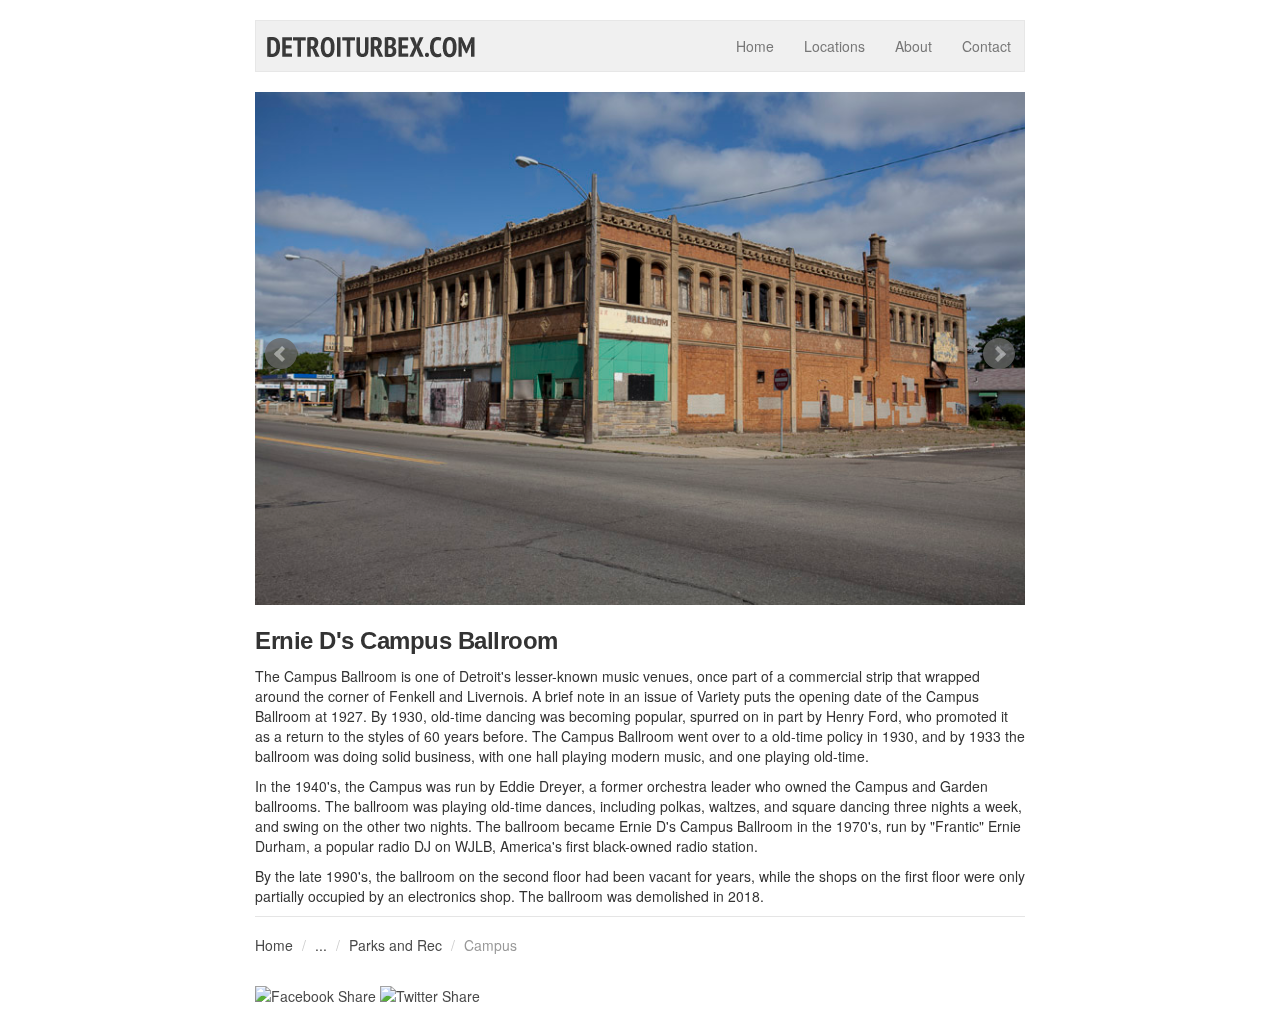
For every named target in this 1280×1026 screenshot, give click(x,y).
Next (999, 354)
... (321, 945)
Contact (986, 46)
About (913, 46)
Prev (281, 354)
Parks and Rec (395, 945)
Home (755, 46)
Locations (834, 46)
